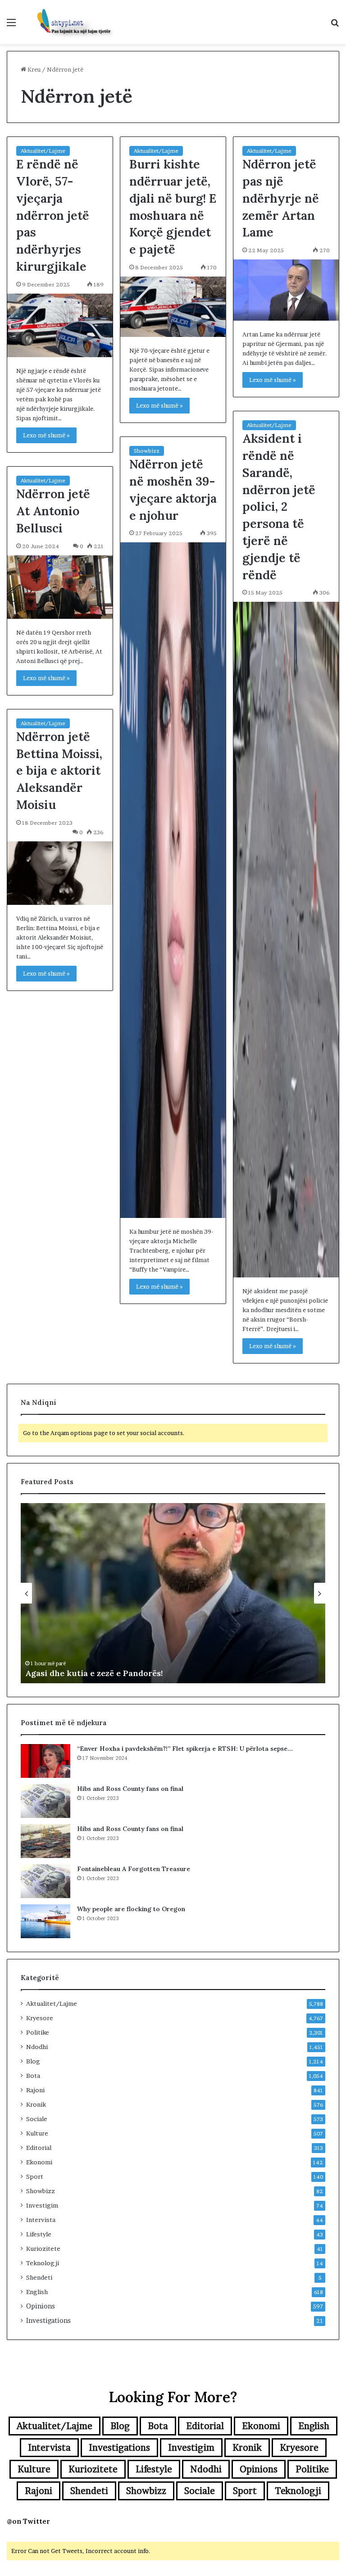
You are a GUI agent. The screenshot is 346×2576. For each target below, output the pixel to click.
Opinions (41, 2306)
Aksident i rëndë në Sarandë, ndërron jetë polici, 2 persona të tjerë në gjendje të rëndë (279, 506)
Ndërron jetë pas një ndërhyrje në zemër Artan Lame (281, 198)
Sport (35, 2176)
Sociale (37, 2119)
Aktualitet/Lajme (43, 151)
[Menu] (11, 25)
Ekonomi (39, 2162)
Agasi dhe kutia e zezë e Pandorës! (94, 1673)
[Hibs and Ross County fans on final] (46, 1801)
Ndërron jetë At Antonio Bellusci (53, 511)
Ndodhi (37, 2047)
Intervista (41, 2220)
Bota (33, 2076)
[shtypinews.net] (70, 22)
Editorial (39, 2148)
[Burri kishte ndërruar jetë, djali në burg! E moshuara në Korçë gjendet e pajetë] (173, 307)
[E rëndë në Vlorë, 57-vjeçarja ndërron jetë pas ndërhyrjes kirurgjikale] (60, 325)
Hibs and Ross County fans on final (130, 1789)
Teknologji (43, 2263)
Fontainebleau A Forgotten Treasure (134, 1869)
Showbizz (147, 451)
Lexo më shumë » (46, 435)
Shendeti (39, 2277)
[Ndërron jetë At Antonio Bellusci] (60, 587)
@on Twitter (28, 2521)
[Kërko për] (335, 25)
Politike (38, 2032)
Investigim (42, 2205)
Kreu (33, 69)
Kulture (37, 2133)
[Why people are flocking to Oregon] (46, 1921)
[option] (173, 1593)
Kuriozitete (43, 2249)
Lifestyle (39, 2234)
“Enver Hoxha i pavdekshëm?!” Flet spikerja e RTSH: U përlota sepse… (185, 1749)
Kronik (36, 2104)
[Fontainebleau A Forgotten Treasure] (46, 1881)
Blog (33, 2061)
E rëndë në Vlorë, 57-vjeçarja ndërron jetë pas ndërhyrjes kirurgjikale (53, 215)
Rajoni (35, 2090)
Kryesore (40, 2018)
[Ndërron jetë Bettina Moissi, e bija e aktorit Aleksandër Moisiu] (60, 873)
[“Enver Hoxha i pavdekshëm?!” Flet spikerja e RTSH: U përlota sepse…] (46, 1761)
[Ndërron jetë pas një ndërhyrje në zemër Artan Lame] (286, 290)
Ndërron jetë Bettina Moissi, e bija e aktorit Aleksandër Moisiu (59, 770)
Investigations (48, 2321)
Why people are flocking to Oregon (131, 1909)
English (37, 2292)
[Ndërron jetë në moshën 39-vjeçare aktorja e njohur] (173, 880)
